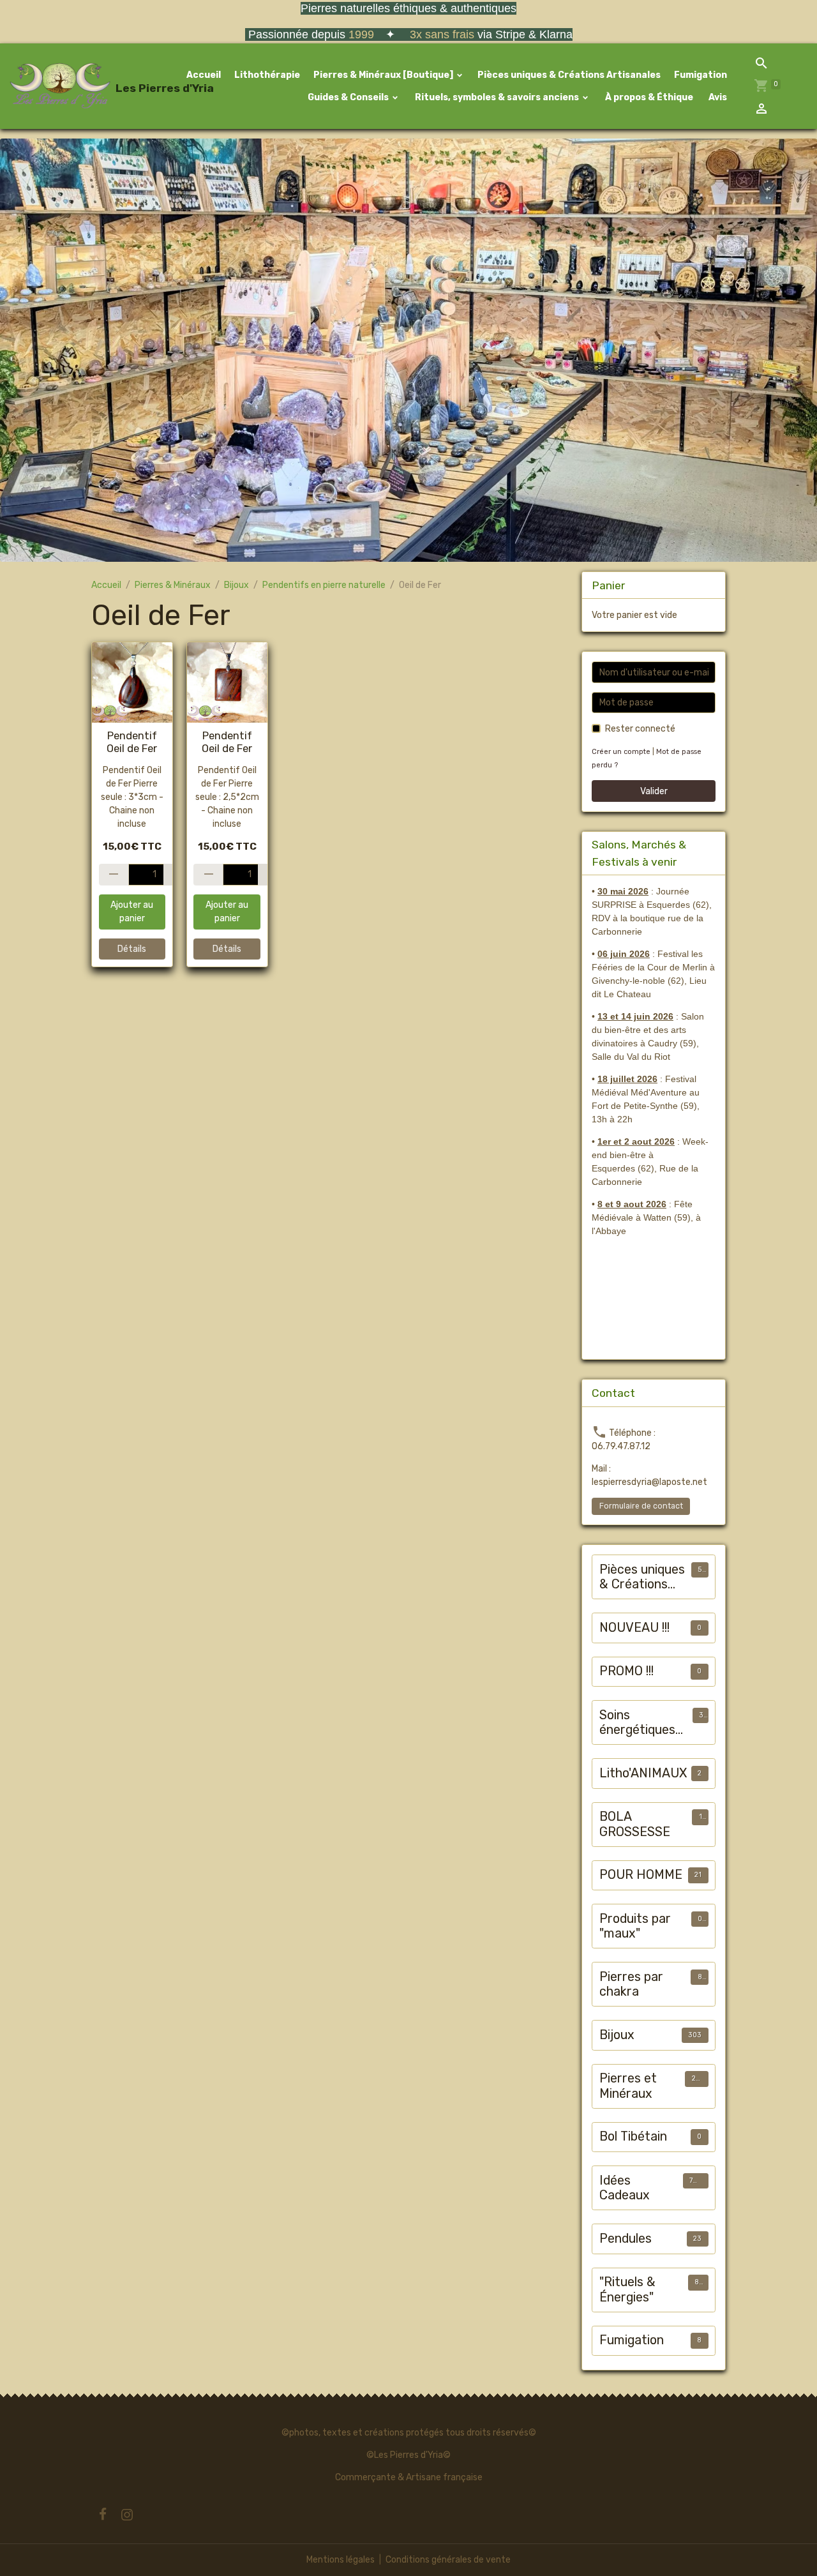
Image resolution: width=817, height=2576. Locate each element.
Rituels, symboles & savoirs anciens (497, 97)
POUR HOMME (641, 1875)
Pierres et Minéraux (628, 2086)
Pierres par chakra (631, 1985)
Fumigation (701, 75)
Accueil (204, 75)
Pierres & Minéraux (173, 585)
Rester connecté (640, 729)
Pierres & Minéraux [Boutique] (384, 75)
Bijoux (236, 585)
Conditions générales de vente (448, 2560)
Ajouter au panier (132, 912)
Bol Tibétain (633, 2136)
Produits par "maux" (635, 1926)
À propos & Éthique (648, 97)
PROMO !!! (626, 1671)
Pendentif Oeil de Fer (132, 742)
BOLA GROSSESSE (635, 1824)
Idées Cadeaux (625, 2188)
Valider (654, 791)
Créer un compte (621, 752)
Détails (132, 949)
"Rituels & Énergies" (627, 2290)
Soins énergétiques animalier (637, 1723)
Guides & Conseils (348, 97)
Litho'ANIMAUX (643, 1773)
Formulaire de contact (641, 1506)
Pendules (626, 2239)
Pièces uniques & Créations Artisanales (569, 75)
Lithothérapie (267, 75)
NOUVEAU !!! (634, 1628)
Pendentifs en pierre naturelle (324, 585)
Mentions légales (341, 2560)
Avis (717, 97)
